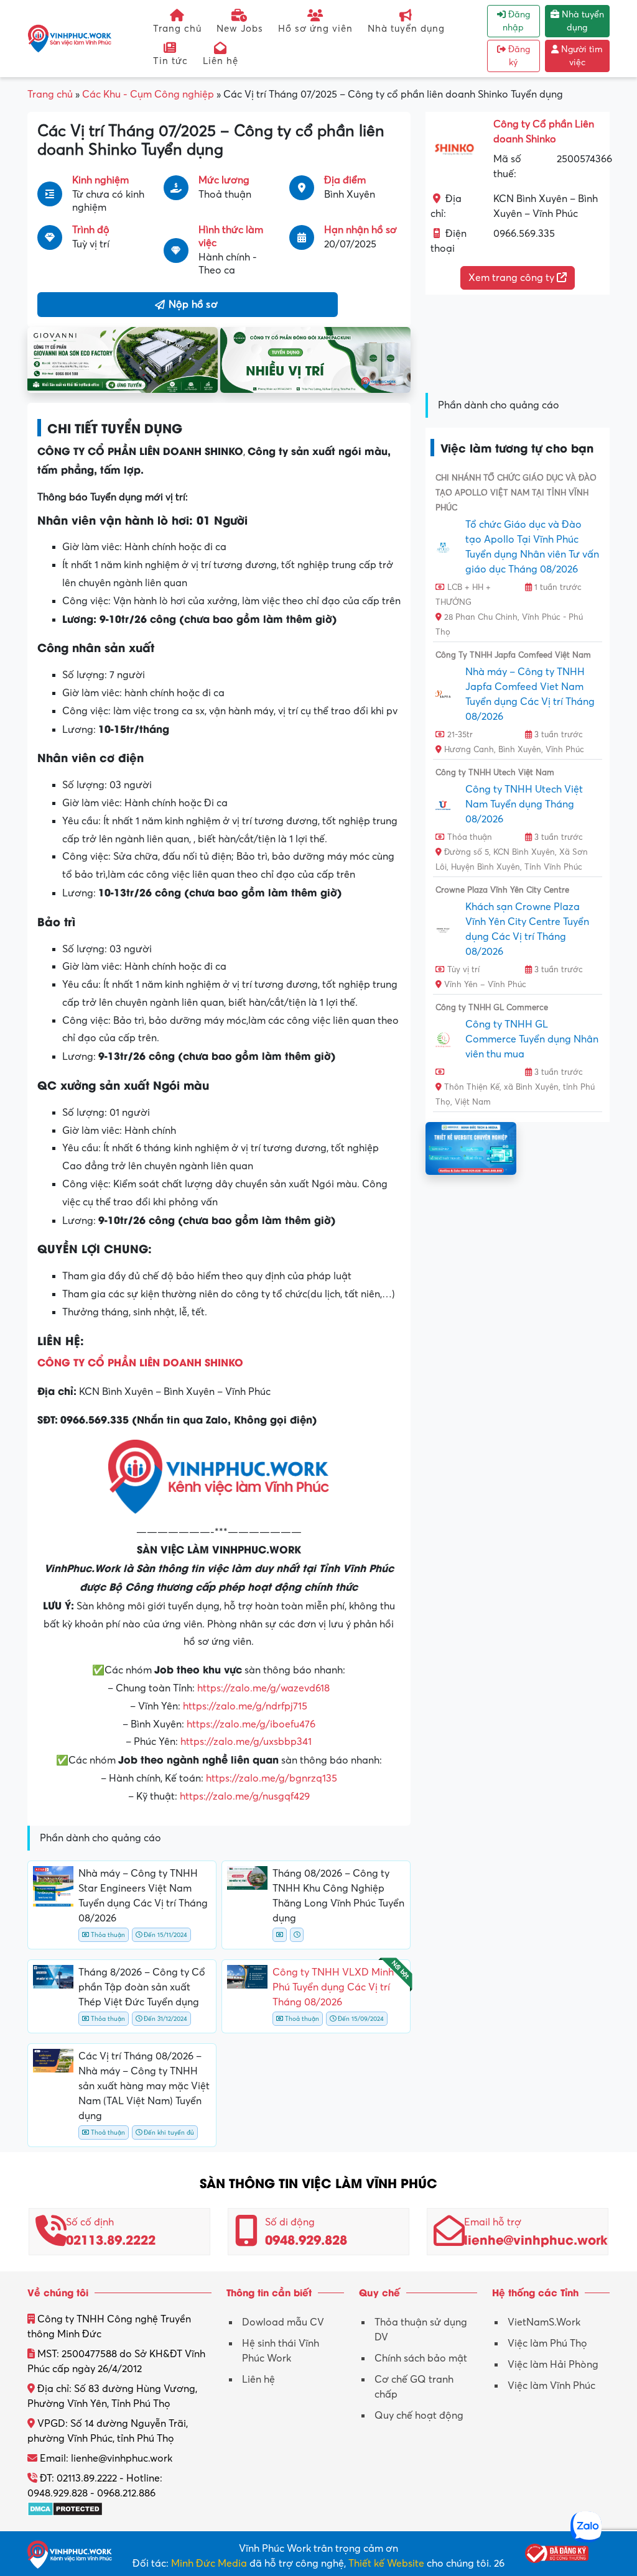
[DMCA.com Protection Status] (65, 2508)
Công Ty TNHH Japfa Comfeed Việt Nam (513, 655)
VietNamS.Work (544, 2322)
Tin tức (170, 61)
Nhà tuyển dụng (406, 29)
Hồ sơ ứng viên (315, 29)
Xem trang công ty (513, 278)
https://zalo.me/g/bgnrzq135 (272, 1778)
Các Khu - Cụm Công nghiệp (148, 94)
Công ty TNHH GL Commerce (492, 1008)
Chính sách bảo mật (421, 2358)
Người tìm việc (581, 56)
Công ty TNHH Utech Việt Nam (495, 773)
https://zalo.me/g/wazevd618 (263, 1688)
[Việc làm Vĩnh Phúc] (70, 38)
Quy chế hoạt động (419, 2416)
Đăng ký (518, 56)
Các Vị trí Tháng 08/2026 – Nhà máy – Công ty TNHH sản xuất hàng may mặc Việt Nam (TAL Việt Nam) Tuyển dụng (144, 2086)
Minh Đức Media (209, 2564)
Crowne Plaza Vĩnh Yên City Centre (502, 890)
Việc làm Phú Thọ (547, 2344)
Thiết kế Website (386, 2564)
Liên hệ (221, 61)
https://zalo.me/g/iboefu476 (251, 1724)
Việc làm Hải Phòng (553, 2365)
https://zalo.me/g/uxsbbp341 (246, 1742)
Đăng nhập (516, 21)
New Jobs (240, 29)
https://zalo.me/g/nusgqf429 (245, 1796)
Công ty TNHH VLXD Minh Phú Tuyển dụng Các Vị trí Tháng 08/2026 (333, 1987)
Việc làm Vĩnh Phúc (551, 2386)
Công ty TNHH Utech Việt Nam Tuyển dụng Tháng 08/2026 (524, 804)
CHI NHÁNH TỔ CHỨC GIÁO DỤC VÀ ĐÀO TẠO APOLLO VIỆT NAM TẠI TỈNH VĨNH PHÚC (516, 493)
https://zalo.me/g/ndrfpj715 (245, 1706)
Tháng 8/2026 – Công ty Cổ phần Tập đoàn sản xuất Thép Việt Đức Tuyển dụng (142, 1987)
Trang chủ (177, 29)
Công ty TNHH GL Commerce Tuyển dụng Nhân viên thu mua (532, 1039)
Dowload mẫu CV (283, 2322)
